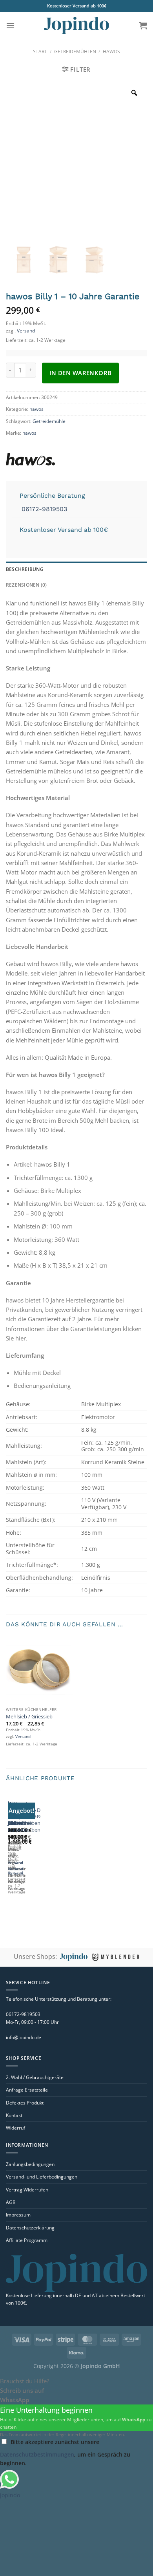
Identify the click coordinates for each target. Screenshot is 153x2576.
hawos (111, 51)
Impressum (18, 2215)
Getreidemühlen (75, 51)
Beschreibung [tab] (25, 569)
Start (40, 51)
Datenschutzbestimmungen (37, 2454)
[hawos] (55, 459)
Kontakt (14, 2115)
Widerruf (15, 2128)
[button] (10, 25)
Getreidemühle (49, 421)
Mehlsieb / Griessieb (29, 1717)
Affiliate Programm (27, 2240)
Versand (26, 331)
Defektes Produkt (25, 2103)
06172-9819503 (43, 509)
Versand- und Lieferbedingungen (42, 2177)
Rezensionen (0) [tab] (26, 585)
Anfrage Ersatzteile (27, 2090)
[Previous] (9, 1853)
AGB (11, 2202)
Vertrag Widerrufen (27, 2190)
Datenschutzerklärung (30, 2228)
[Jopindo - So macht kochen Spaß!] (76, 26)
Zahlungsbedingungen (30, 2164)
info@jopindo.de (24, 2037)
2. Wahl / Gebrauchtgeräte (35, 2077)
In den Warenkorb (81, 373)
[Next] (30, 1853)
